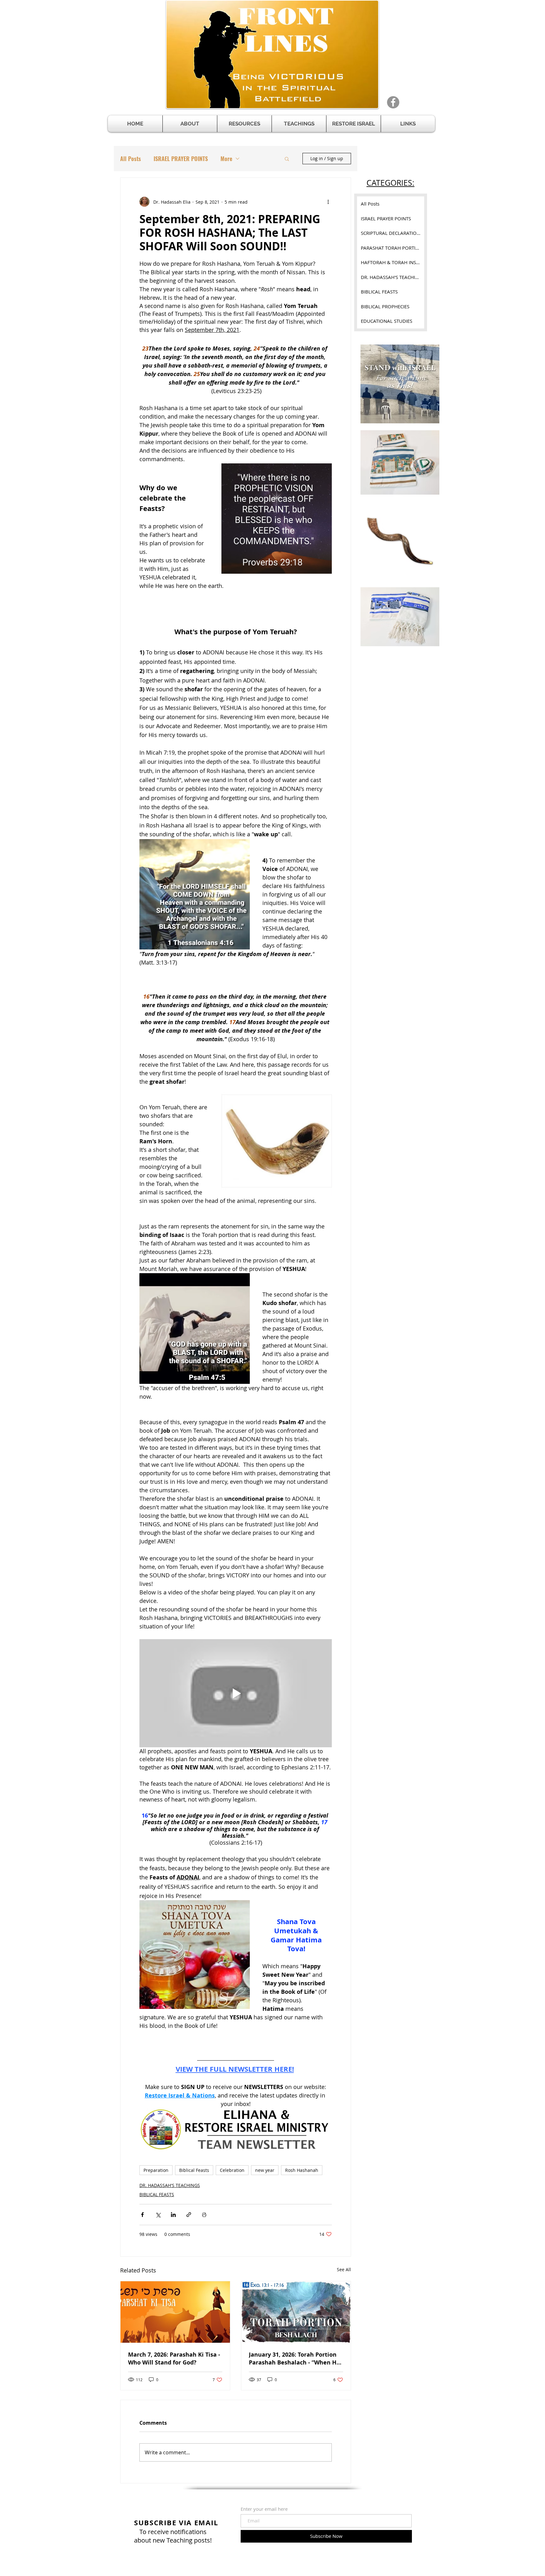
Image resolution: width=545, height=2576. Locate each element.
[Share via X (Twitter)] (158, 2215)
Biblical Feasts (194, 2170)
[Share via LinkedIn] (173, 2215)
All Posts (131, 159)
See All (344, 2269)
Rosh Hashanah (302, 2170)
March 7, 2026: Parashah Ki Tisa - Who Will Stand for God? (174, 2358)
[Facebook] (393, 102)
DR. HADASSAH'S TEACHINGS (170, 2185)
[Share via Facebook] (142, 2215)
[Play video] (236, 1693)
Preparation (156, 2170)
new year (265, 2170)
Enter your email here (264, 2509)
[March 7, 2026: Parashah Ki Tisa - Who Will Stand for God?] (175, 2312)
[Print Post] (204, 2215)
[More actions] (328, 202)
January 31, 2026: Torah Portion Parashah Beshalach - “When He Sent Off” (294, 2358)
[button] (244, 124)
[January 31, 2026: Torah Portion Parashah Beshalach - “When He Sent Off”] (296, 2312)
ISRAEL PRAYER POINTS (181, 159)
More (226, 159)
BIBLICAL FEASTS (157, 2194)
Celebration (232, 2170)
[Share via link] (189, 2215)
